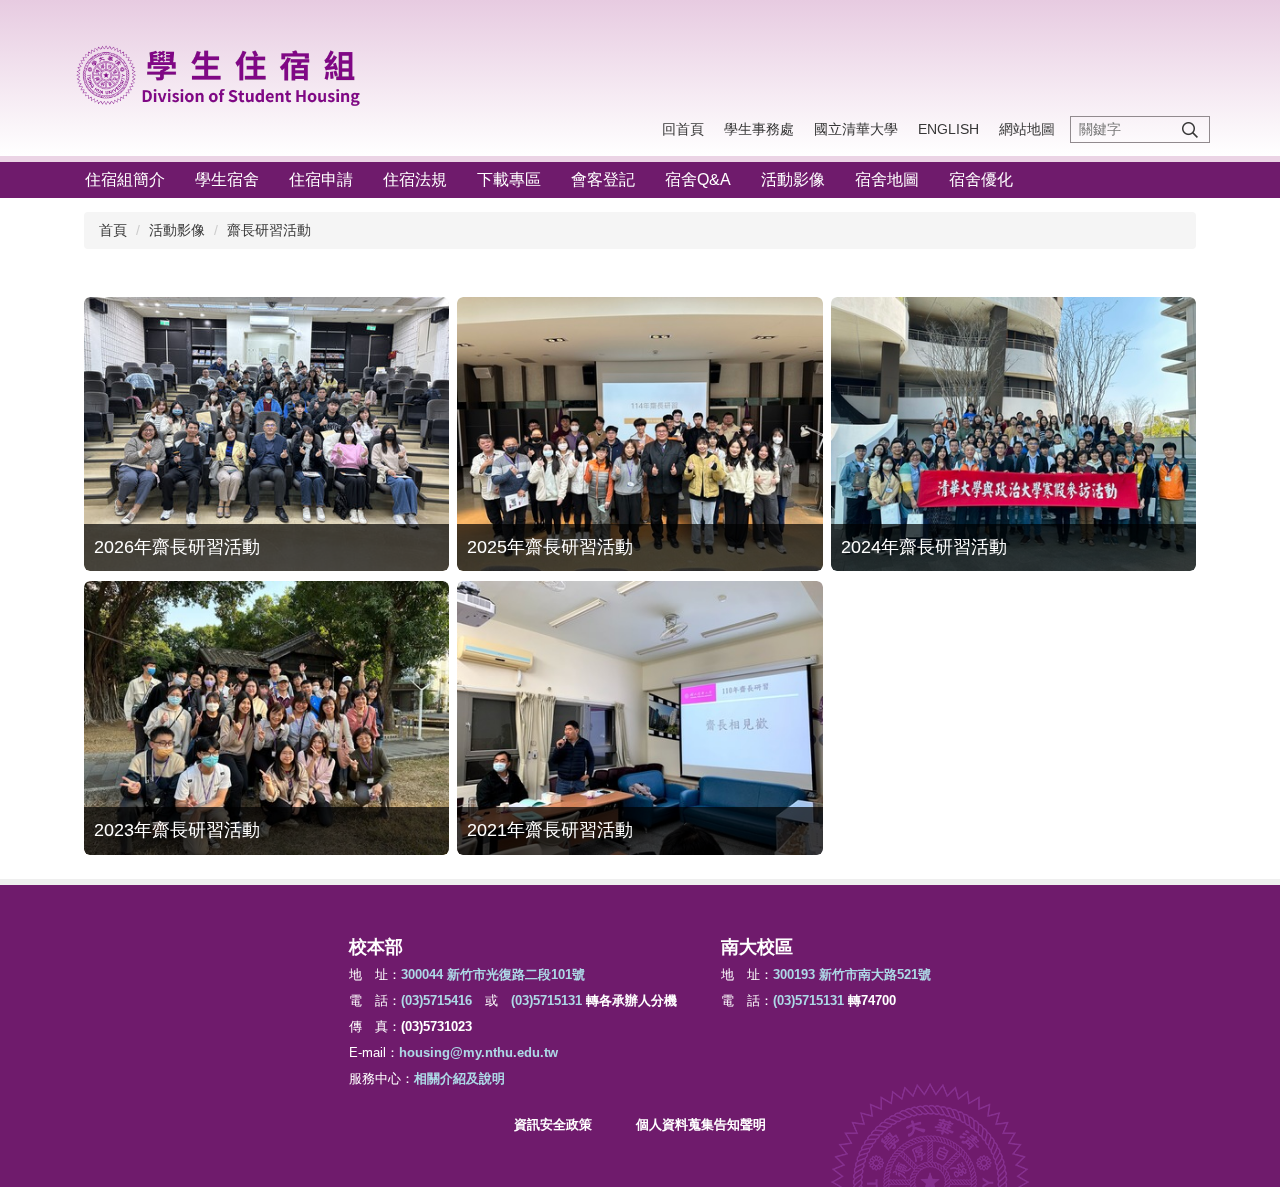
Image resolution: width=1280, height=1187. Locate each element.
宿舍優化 (981, 179)
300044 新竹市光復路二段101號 (493, 974)
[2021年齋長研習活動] (639, 718)
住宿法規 (415, 179)
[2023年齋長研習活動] (266, 718)
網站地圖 (1027, 129)
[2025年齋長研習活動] (639, 434)
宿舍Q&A (698, 179)
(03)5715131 (546, 1000)
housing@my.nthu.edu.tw (478, 1052)
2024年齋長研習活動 (924, 547)
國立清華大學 (856, 129)
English (948, 129)
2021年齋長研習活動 (550, 830)
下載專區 (509, 179)
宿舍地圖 (887, 179)
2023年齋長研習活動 (177, 830)
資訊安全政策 (553, 1124)
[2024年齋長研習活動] (1013, 434)
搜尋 (1190, 129)
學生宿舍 (227, 179)
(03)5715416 (436, 1000)
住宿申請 (321, 179)
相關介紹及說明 (459, 1078)
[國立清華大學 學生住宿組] (226, 72)
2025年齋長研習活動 (550, 547)
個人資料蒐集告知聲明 (701, 1124)
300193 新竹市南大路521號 (852, 974)
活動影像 (793, 179)
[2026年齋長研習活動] (266, 434)
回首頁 (683, 129)
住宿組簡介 (125, 179)
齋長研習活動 (269, 230)
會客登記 (603, 179)
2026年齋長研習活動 (177, 547)
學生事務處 (759, 129)
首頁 (113, 230)
